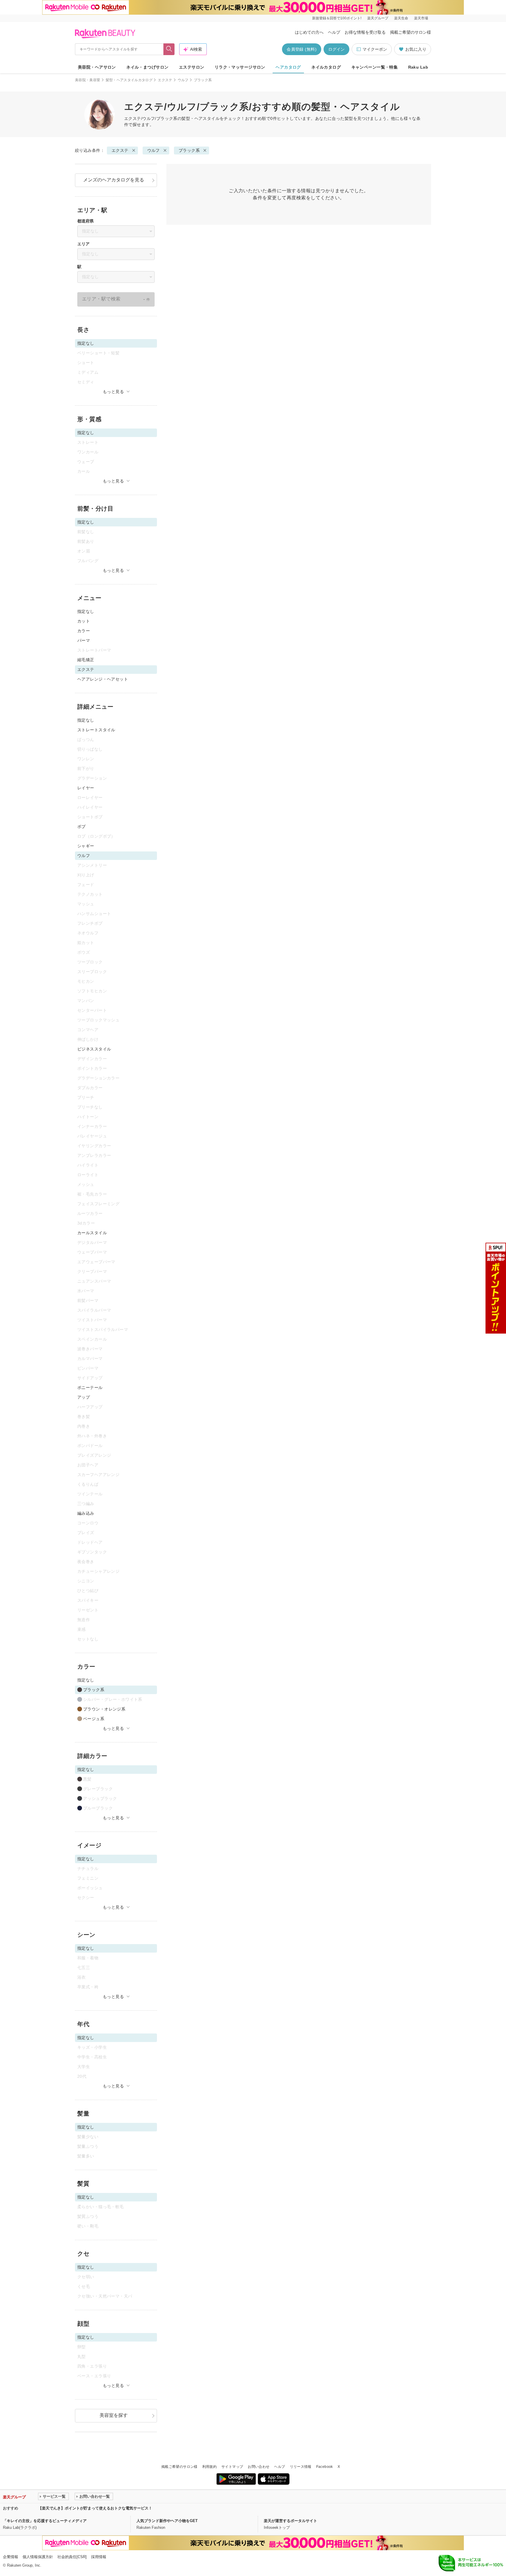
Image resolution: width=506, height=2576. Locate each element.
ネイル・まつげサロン (147, 67)
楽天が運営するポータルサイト (290, 2521)
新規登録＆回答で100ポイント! (337, 18)
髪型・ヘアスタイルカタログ (129, 80)
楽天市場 (421, 18)
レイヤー (86, 788)
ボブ (82, 827)
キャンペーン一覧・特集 (375, 67)
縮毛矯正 (86, 660)
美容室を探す (114, 2415)
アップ (84, 1397)
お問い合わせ (259, 2467)
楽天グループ (378, 18)
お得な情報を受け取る (365, 32)
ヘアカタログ (288, 67)
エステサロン (192, 67)
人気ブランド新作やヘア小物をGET (167, 2521)
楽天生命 (401, 18)
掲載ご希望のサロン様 (411, 32)
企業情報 (11, 2557)
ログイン (336, 49)
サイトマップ (232, 2467)
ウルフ (183, 80)
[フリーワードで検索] (169, 49)
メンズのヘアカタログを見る (114, 180)
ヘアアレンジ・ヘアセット (103, 679)
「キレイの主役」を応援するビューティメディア (45, 2521)
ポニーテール (90, 1388)
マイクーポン (375, 49)
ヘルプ (334, 32)
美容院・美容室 (88, 80)
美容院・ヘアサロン (97, 67)
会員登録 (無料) (302, 49)
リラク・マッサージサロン (240, 67)
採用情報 (99, 2557)
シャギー (86, 846)
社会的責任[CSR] (72, 2557)
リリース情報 (301, 2467)
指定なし (86, 611)
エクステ (165, 80)
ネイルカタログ (326, 67)
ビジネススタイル (94, 1049)
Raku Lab (418, 67)
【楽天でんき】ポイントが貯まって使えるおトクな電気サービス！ (95, 2508)
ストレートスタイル (96, 730)
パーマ (84, 640)
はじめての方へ (309, 32)
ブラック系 (189, 150)
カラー (84, 631)
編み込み (86, 1513)
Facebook (325, 2467)
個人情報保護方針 (38, 2557)
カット (84, 621)
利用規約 (210, 2467)
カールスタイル (92, 1233)
